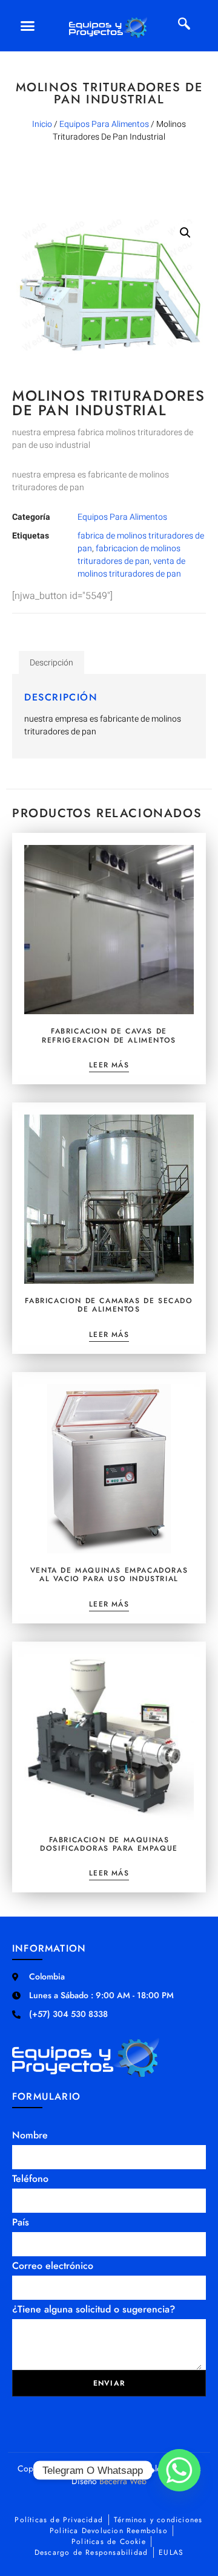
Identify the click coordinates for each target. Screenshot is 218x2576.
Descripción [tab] (51, 663)
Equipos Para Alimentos (104, 124)
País (21, 2222)
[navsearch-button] (184, 25)
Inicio (42, 124)
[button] (28, 26)
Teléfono (30, 2179)
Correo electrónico (53, 2266)
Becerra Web (123, 2481)
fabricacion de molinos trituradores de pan (129, 555)
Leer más (109, 1066)
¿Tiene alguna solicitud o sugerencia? (94, 2309)
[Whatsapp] (179, 2470)
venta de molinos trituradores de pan (131, 568)
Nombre (30, 2135)
